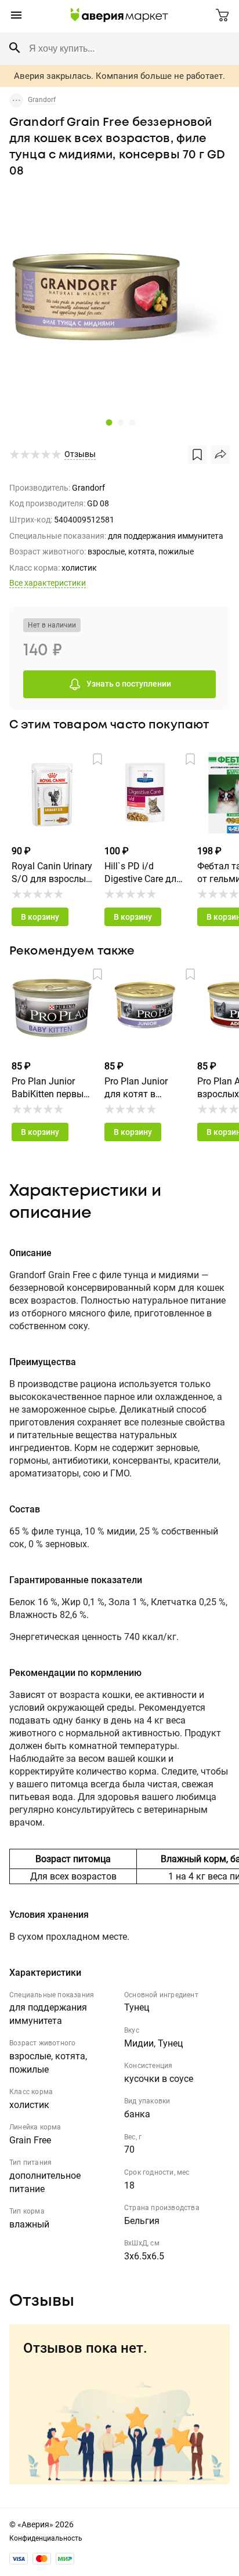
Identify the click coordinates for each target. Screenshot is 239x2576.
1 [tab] (108, 422)
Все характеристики (48, 583)
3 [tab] (131, 422)
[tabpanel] (120, 300)
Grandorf (42, 100)
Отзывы (80, 454)
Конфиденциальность (46, 2538)
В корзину (40, 917)
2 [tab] (119, 422)
